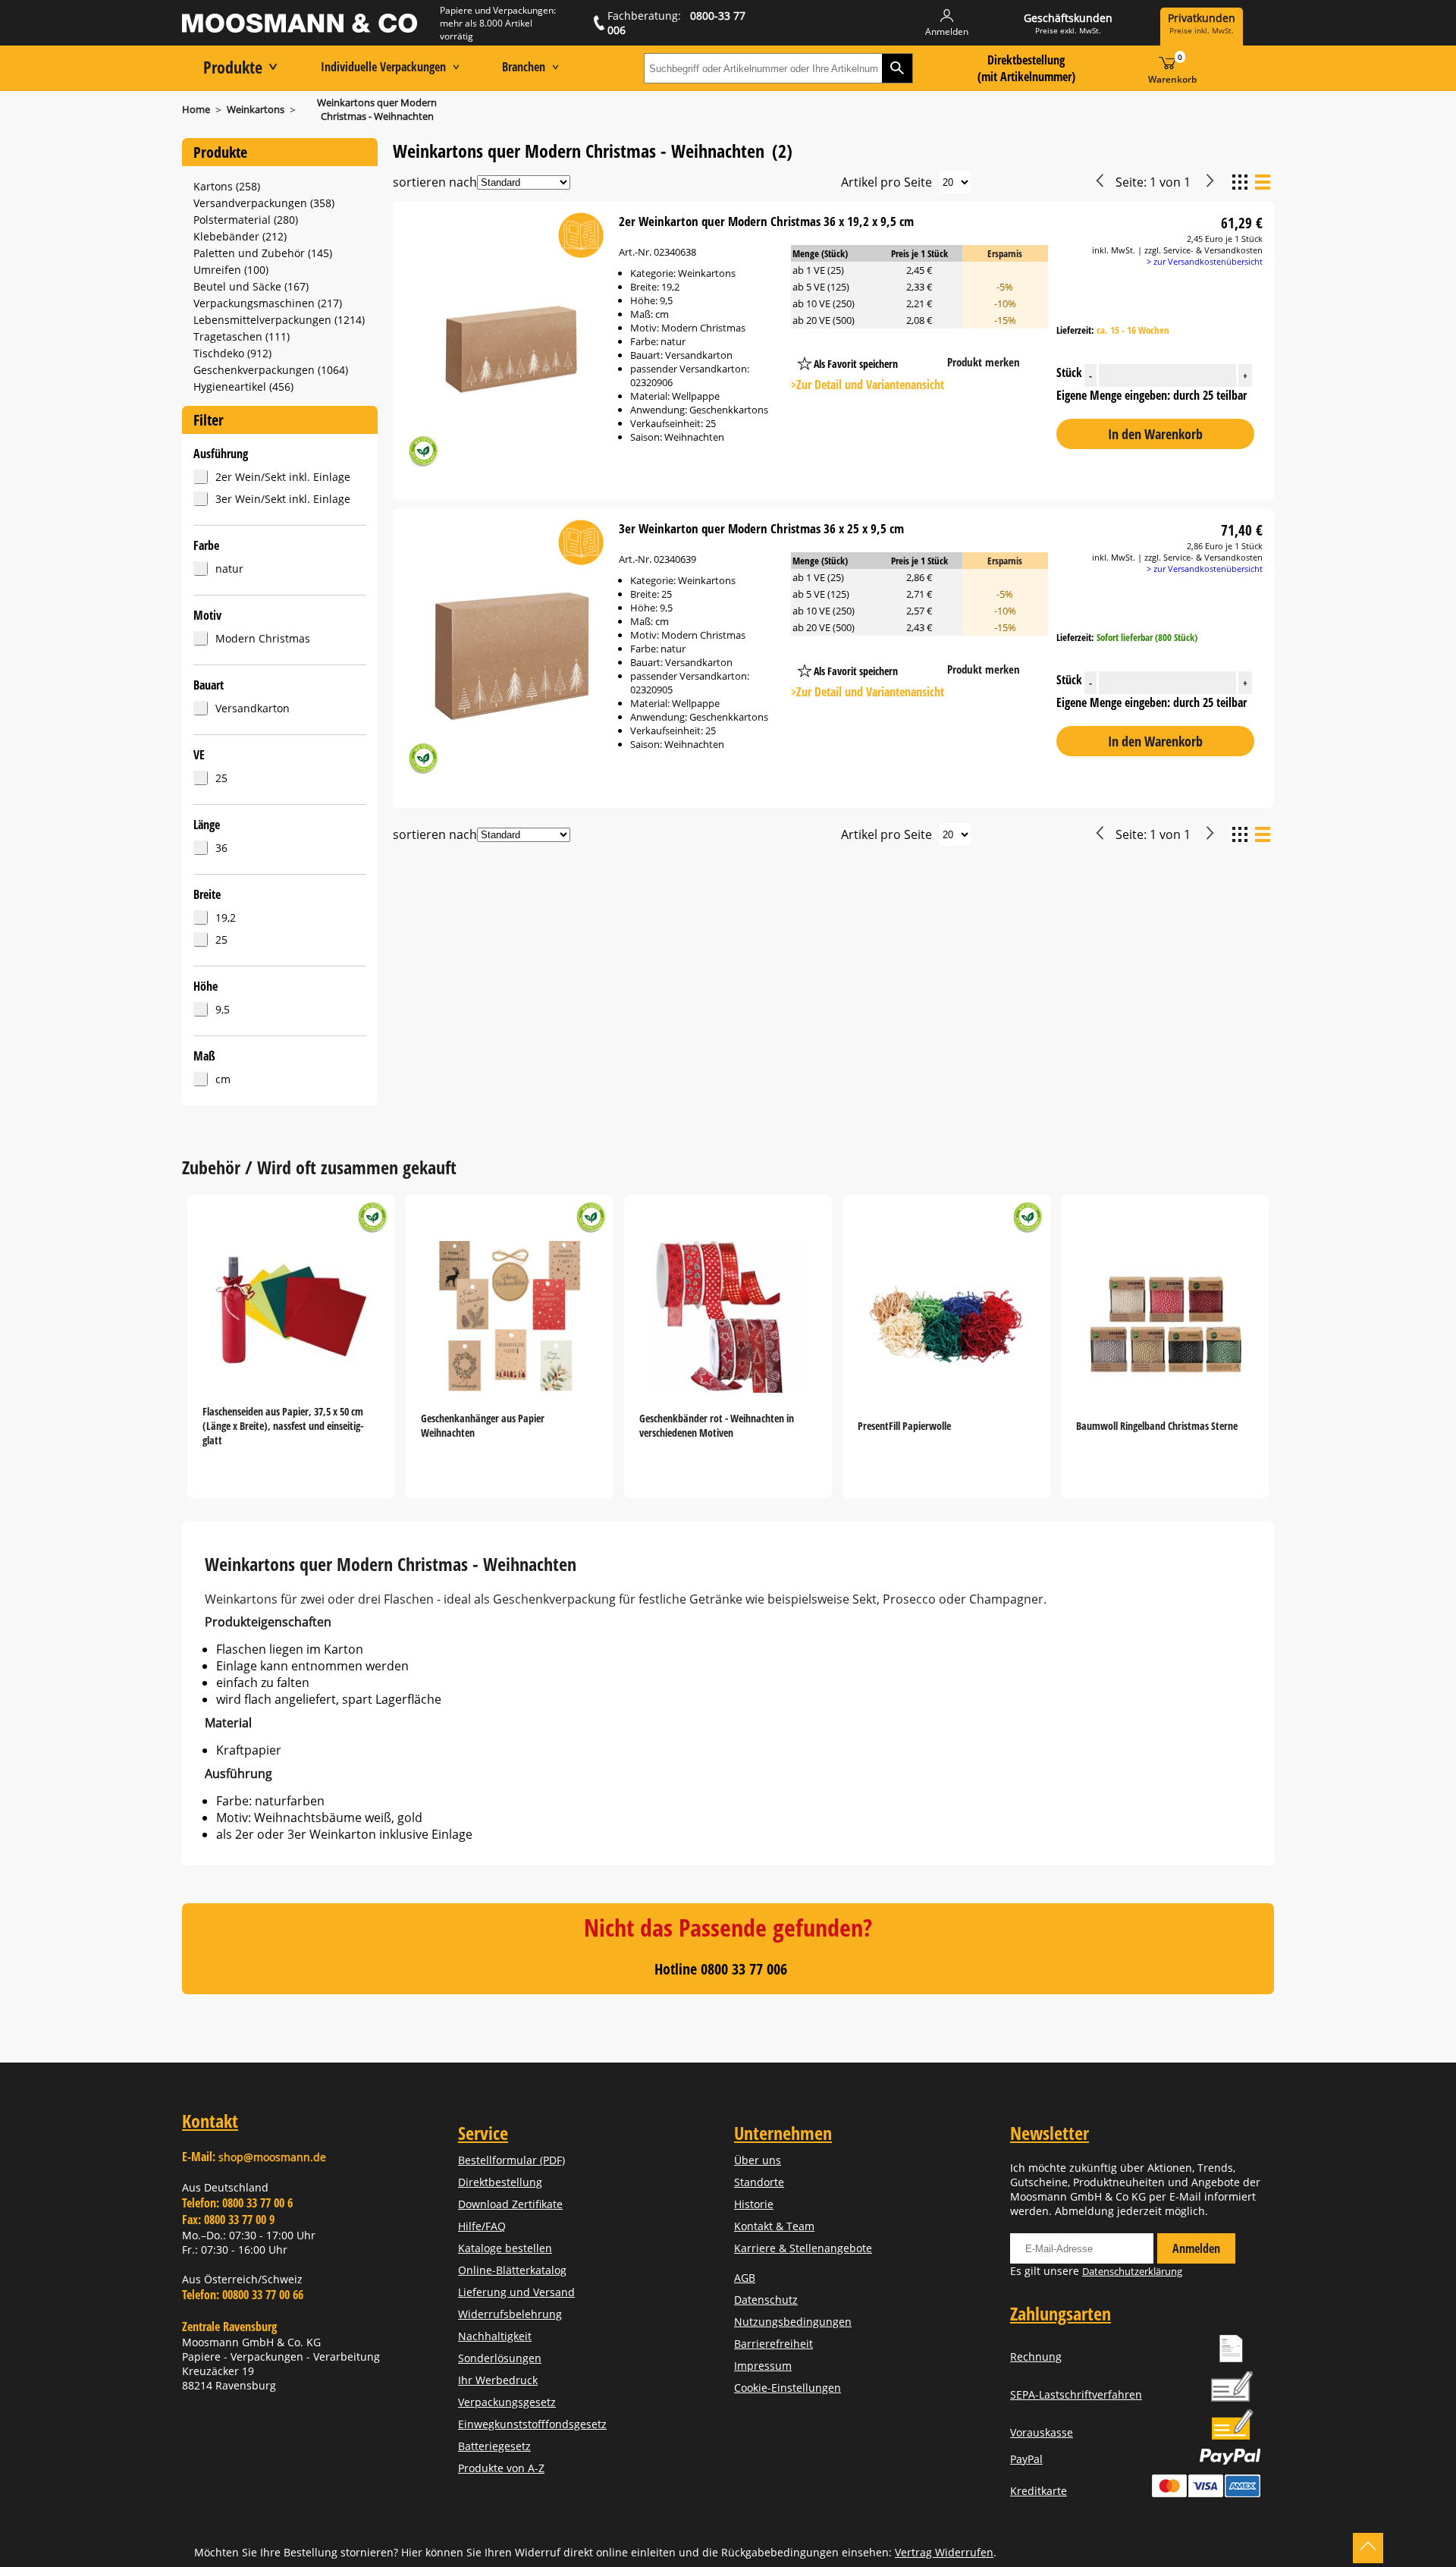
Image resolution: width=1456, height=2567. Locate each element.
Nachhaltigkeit (495, 2336)
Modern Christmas (263, 638)
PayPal (1026, 2459)
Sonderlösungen (500, 2358)
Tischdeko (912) (232, 353)
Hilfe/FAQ (482, 2226)
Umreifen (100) (231, 270)
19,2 (226, 917)
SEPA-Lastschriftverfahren (1076, 2394)
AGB (745, 2278)
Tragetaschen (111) (242, 336)
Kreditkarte (1039, 2491)
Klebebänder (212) (240, 236)
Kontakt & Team (774, 2226)
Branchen (524, 67)
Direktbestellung (500, 2182)
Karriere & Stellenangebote (803, 2248)
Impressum (763, 2366)
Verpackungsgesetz (507, 2402)
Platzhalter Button (927, 349)
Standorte (759, 2182)
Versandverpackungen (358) (264, 203)
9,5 (223, 1009)
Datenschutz (766, 2300)
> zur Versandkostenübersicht (1205, 261)
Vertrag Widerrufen (944, 2552)
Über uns (758, 2160)
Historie (754, 2204)
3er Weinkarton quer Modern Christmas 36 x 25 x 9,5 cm (761, 528)
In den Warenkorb (1155, 434)
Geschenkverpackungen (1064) (271, 370)
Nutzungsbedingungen (793, 2322)
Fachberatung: (676, 23)
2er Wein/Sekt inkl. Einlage (283, 477)
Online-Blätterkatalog (512, 2270)
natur (229, 569)
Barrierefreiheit (773, 2344)
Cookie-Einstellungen (788, 2388)
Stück (1152, 373)
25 (221, 778)
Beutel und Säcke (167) (251, 286)
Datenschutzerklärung (1132, 2271)
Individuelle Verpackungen (383, 67)
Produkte (233, 67)
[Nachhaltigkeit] (423, 453)
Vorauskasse (1042, 2432)
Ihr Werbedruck (498, 2380)
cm (223, 1079)
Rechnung (1036, 2356)
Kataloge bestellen (505, 2248)
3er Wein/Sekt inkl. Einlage (283, 499)
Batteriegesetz (494, 2446)
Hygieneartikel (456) (243, 386)
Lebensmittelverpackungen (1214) (279, 320)
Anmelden (1196, 2248)
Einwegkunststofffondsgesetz (532, 2424)
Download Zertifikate (510, 2204)
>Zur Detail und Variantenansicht (868, 385)
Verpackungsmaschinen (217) (268, 303)
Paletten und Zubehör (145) (263, 253)
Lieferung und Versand (516, 2292)
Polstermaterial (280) (246, 220)
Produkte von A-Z (501, 2468)
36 (221, 848)
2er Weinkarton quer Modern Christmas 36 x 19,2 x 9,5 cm (766, 221)
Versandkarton (253, 708)
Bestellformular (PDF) (511, 2160)
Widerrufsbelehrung (510, 2314)
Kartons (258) (227, 186)
